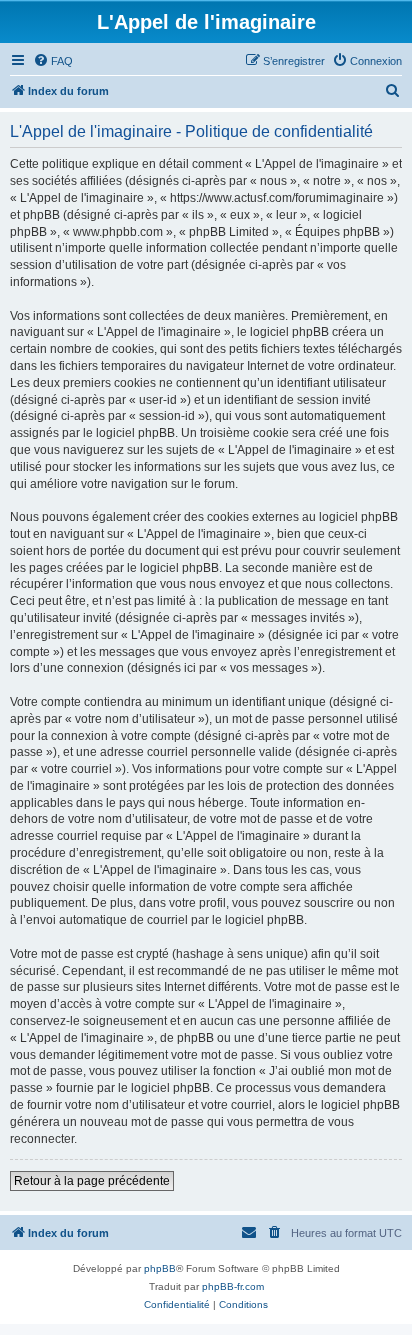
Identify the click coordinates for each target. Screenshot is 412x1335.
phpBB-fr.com (233, 1286)
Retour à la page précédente (92, 1181)
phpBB (160, 1268)
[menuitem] (53, 61)
